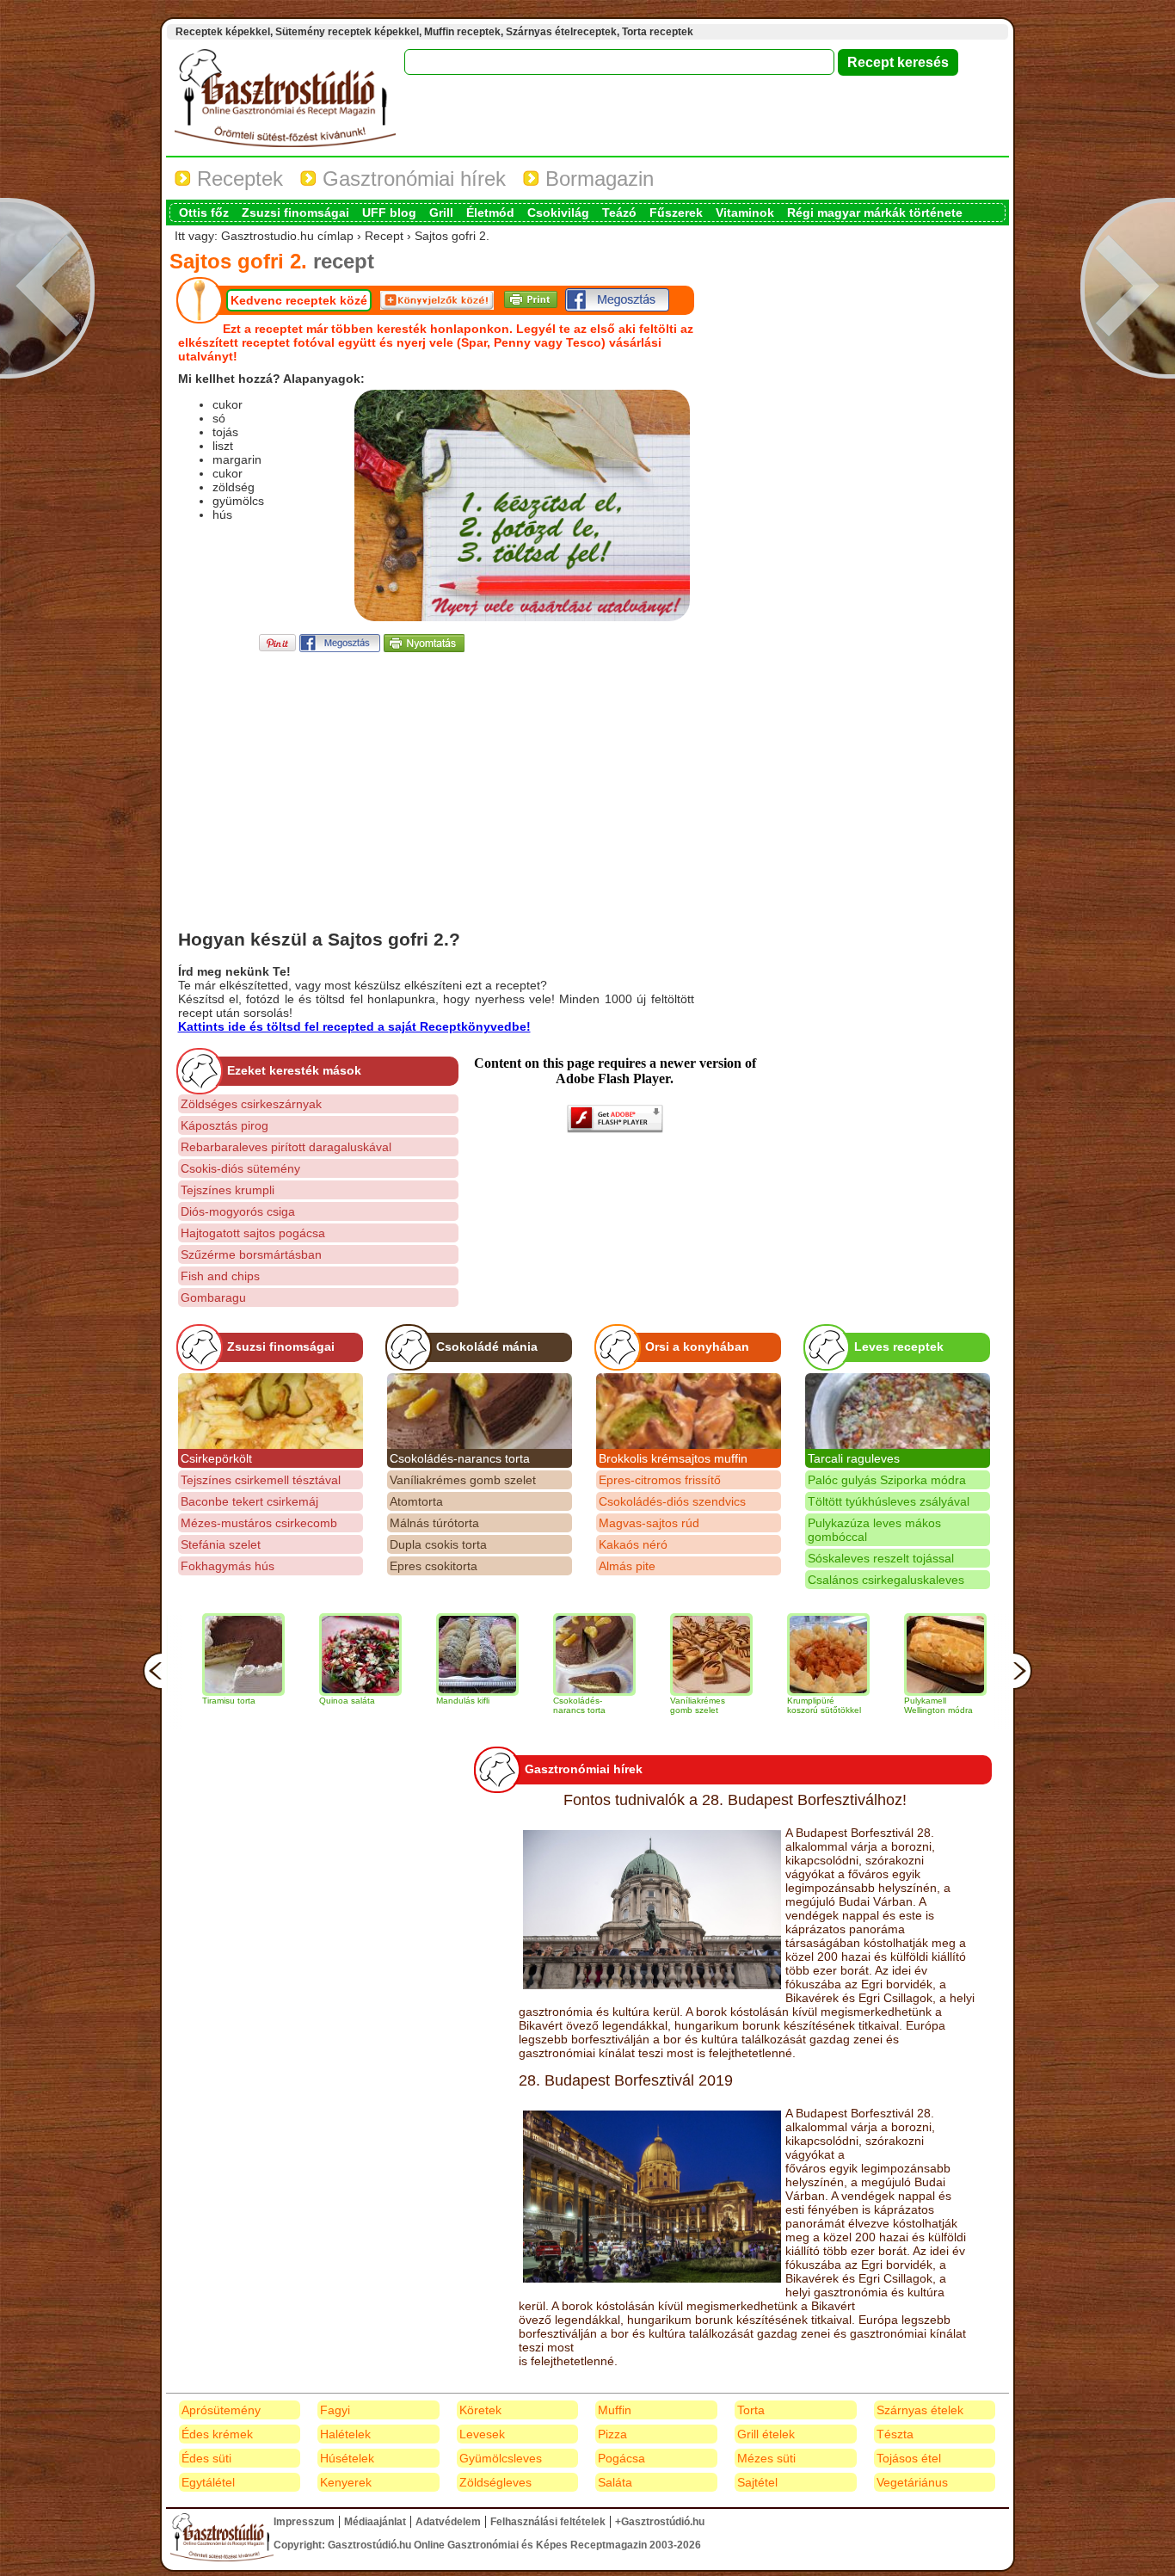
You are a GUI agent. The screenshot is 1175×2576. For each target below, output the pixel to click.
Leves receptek (899, 1347)
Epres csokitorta (434, 1566)
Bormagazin (597, 179)
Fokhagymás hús (228, 1566)
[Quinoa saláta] (307, 1655)
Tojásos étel (909, 2458)
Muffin (615, 2410)
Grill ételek (766, 2434)
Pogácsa (621, 2458)
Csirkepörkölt (216, 1458)
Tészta (895, 2434)
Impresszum (304, 2522)
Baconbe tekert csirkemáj (249, 1501)
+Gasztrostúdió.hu (660, 2522)
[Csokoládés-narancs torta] (480, 1411)
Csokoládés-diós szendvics (672, 1501)
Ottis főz (204, 213)
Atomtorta (416, 1501)
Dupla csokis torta (438, 1544)
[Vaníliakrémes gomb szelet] (658, 1655)
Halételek (345, 2434)
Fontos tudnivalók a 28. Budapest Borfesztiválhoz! (735, 1800)
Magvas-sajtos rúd (649, 1523)
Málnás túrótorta (434, 1523)
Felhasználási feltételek (548, 2522)
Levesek (482, 2434)
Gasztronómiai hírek (411, 179)
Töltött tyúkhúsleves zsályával (889, 1501)
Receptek (237, 179)
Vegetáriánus (912, 2482)
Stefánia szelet (221, 1544)
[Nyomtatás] (424, 647)
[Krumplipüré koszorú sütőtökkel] (775, 1655)
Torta (751, 2410)
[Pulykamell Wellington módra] (892, 1655)
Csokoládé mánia (487, 1347)
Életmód (490, 213)
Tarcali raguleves (854, 1458)
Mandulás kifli (409, 1701)
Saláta (615, 2482)
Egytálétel (208, 2482)
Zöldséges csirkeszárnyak (251, 1104)
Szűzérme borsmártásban (251, 1254)
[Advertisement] (436, 776)
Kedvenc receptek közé (299, 300)
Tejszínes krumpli (228, 1190)
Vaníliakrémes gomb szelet (463, 1480)
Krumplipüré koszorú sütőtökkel (771, 1705)
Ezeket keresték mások (294, 1070)
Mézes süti (766, 2458)
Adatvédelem (448, 2522)
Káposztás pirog (225, 1125)
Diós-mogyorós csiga (238, 1211)
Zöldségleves (495, 2482)
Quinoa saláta (294, 1701)
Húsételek (347, 2458)
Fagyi (335, 2410)
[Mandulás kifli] (424, 1655)
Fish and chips (220, 1276)
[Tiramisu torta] (190, 1655)
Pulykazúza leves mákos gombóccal (874, 1530)
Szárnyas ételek (920, 2410)
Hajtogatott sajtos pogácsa (253, 1233)
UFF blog (389, 213)
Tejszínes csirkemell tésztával (261, 1480)
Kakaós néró (633, 1544)
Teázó (619, 213)
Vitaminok (745, 213)
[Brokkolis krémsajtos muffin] (689, 1411)
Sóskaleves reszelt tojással (881, 1558)
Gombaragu (213, 1297)
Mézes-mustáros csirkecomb (259, 1523)
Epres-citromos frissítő (660, 1480)
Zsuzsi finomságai (295, 213)
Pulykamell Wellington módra (885, 1705)
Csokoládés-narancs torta (460, 1458)
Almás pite (627, 1566)
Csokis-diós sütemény (240, 1168)
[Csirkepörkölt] (271, 1411)
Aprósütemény (221, 2410)
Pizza (612, 2434)
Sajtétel (757, 2482)
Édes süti (206, 2458)
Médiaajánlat (375, 2522)
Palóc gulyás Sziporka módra (887, 1480)
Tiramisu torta (175, 1701)
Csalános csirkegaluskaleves (886, 1580)
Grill (441, 213)
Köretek (480, 2410)
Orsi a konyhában (697, 1347)
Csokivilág (558, 213)
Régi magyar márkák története (875, 213)
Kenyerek (346, 2482)
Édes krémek (217, 2434)
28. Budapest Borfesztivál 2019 (626, 2080)
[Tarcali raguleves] (898, 1411)
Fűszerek (676, 213)
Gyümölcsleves (501, 2458)
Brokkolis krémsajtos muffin (673, 1458)
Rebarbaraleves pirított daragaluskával (286, 1147)
